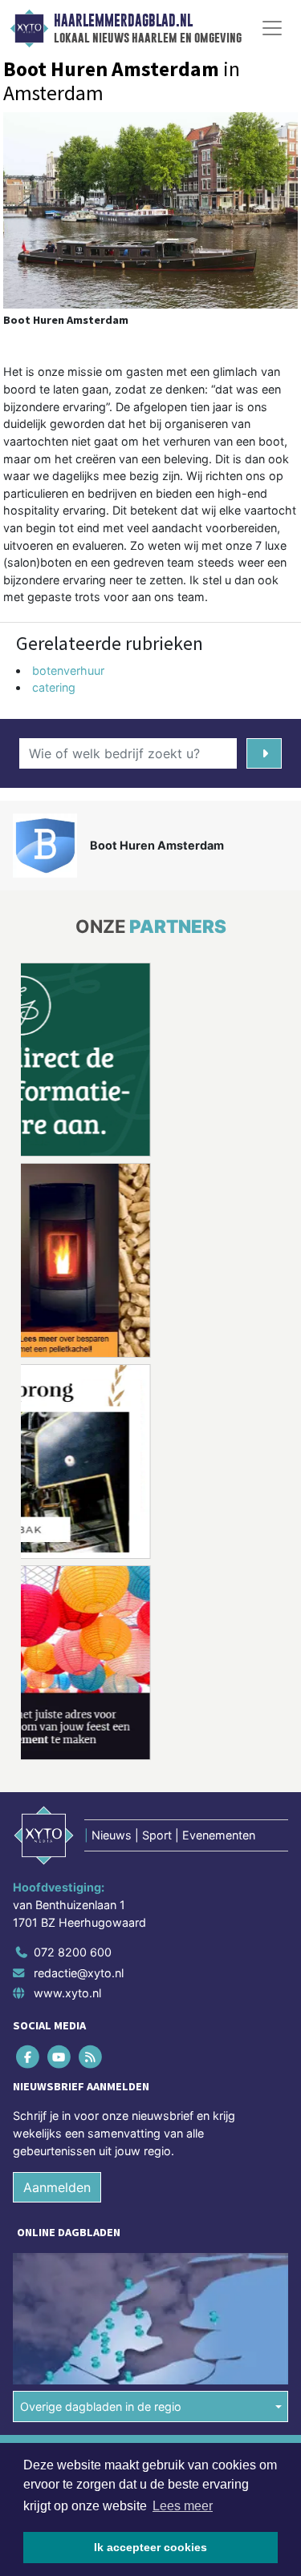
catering (54, 687)
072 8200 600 (73, 1952)
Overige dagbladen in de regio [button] (101, 2406)
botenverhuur (68, 670)
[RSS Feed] (91, 2057)
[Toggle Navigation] (272, 28)
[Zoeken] (264, 753)
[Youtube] (60, 2057)
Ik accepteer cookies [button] (150, 2547)
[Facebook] (28, 2057)
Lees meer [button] (183, 2506)
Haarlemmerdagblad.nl (123, 21)
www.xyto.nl (67, 1993)
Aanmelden (57, 2187)
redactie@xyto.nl (79, 1973)
